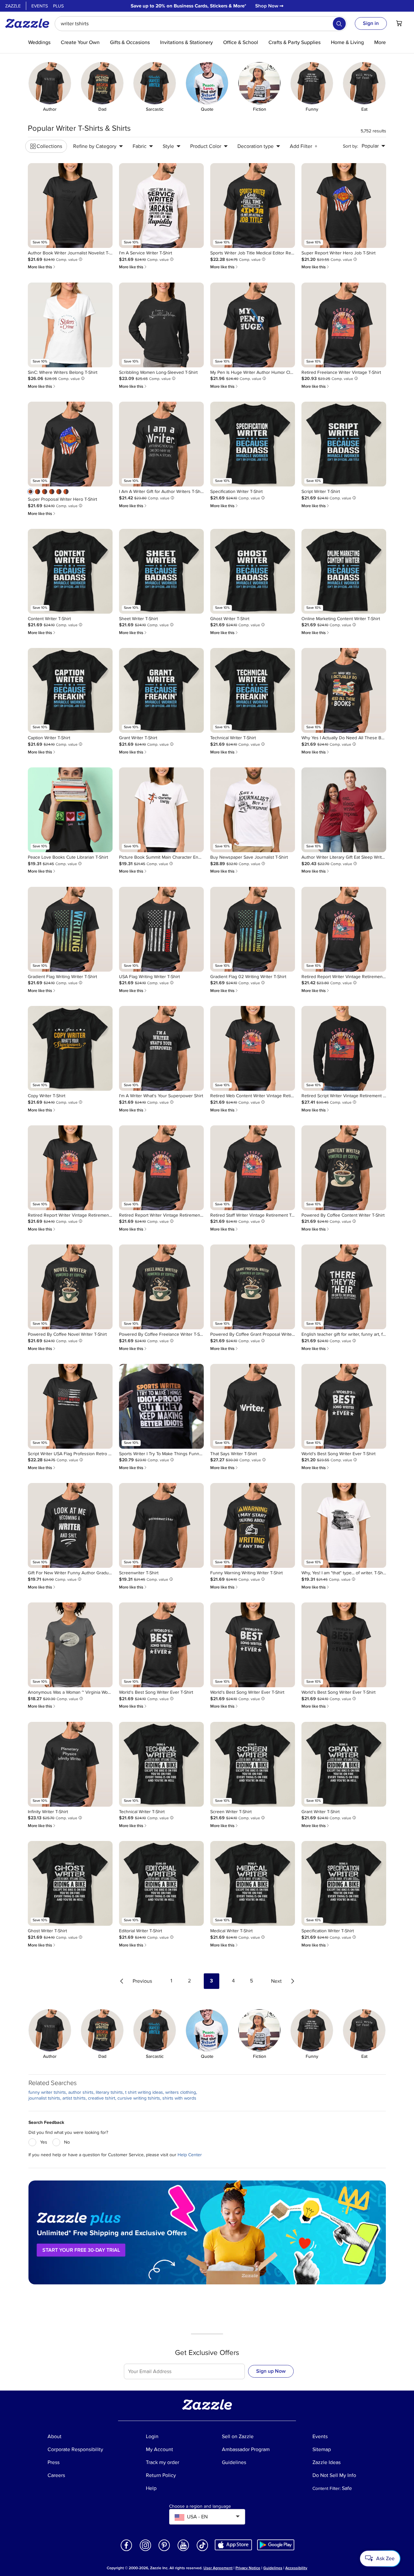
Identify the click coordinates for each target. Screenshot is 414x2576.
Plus (58, 6)
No (67, 2142)
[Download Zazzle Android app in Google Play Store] (276, 2545)
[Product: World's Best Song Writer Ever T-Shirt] (344, 1406)
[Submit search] (339, 24)
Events (40, 6)
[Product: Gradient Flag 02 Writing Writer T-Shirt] (253, 929)
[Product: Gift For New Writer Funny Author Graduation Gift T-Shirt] (70, 1525)
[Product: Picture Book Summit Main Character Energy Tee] (161, 810)
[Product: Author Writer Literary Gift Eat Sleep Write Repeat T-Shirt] (344, 810)
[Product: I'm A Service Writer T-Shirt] (161, 206)
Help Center (190, 2155)
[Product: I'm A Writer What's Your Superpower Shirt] (161, 1048)
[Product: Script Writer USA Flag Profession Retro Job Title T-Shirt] (70, 1406)
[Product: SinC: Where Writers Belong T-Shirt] (70, 325)
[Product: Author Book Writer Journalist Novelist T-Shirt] (70, 206)
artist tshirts (74, 2098)
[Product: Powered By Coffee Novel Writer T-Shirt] (70, 1287)
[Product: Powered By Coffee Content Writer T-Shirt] (344, 1168)
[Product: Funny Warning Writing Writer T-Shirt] (253, 1525)
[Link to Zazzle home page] (29, 23)
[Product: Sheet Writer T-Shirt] (161, 571)
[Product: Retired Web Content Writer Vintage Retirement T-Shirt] (253, 1048)
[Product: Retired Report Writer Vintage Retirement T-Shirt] (344, 929)
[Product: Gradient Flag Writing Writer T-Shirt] (70, 929)
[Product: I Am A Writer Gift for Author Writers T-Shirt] (161, 444)
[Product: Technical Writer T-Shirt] (253, 690)
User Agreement (218, 2568)
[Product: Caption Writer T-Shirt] (70, 690)
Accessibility (296, 2568)
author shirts (81, 2092)
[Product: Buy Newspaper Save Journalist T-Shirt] (253, 810)
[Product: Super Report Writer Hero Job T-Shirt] (344, 206)
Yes (44, 2142)
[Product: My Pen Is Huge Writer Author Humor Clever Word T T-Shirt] (253, 325)
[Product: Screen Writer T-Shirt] (253, 1764)
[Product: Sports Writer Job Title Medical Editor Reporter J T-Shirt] (253, 206)
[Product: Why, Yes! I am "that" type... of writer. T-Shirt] (344, 1525)
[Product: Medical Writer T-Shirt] (253, 1883)
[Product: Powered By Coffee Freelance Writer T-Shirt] (161, 1287)
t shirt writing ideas (144, 2092)
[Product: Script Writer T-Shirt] (344, 444)
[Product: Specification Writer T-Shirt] (253, 444)
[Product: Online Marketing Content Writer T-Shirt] (344, 571)
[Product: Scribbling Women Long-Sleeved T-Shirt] (161, 325)
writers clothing (181, 2092)
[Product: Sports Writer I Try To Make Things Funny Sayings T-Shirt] (161, 1406)
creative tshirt (102, 2098)
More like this (42, 267)
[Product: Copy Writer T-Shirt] (70, 1048)
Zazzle (13, 6)
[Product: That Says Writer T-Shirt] (253, 1406)
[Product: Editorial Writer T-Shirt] (161, 1883)
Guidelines (273, 2568)
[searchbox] (201, 24)
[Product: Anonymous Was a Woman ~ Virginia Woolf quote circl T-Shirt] (70, 1645)
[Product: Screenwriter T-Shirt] (161, 1525)
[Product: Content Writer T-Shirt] (70, 571)
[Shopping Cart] (399, 23)
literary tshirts (109, 2092)
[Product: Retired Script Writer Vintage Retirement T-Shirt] (344, 1048)
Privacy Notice (248, 2568)
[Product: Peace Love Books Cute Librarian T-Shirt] (70, 810)
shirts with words (179, 2098)
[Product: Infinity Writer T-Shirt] (70, 1764)
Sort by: (350, 146)
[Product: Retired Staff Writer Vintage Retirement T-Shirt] (253, 1168)
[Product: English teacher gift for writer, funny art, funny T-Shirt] (344, 1287)
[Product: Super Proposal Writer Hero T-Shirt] (70, 444)
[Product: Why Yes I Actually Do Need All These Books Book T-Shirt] (344, 690)
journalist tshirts (44, 2098)
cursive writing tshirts (139, 2098)
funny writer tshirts (47, 2092)
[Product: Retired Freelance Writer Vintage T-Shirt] (344, 325)
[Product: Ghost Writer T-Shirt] (253, 571)
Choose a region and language (200, 2506)
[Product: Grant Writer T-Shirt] (161, 690)
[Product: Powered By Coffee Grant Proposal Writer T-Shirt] (253, 1287)
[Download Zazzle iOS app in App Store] (233, 2545)
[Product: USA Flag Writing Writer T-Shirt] (161, 929)
